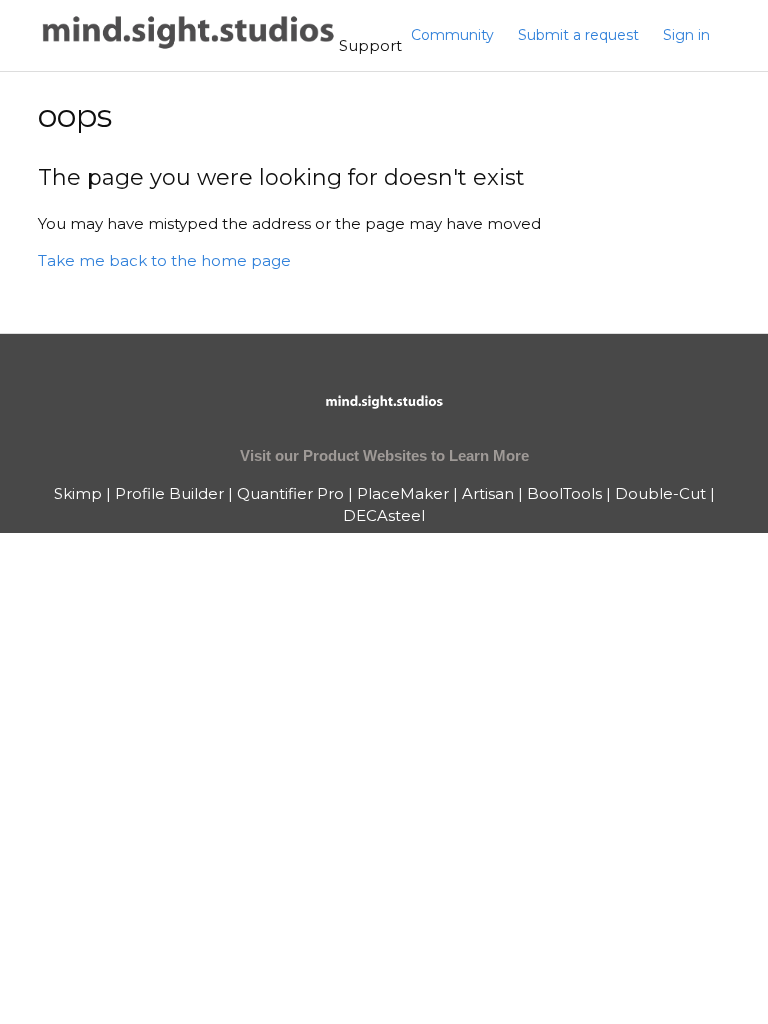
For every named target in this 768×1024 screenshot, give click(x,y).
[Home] (188, 45)
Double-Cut (660, 493)
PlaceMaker (403, 493)
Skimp (78, 493)
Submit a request (578, 35)
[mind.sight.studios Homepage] (384, 418)
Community (452, 35)
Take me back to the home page (164, 260)
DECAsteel (384, 515)
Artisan (488, 493)
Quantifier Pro (290, 493)
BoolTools (564, 493)
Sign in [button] (686, 35)
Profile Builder (169, 493)
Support (370, 45)
